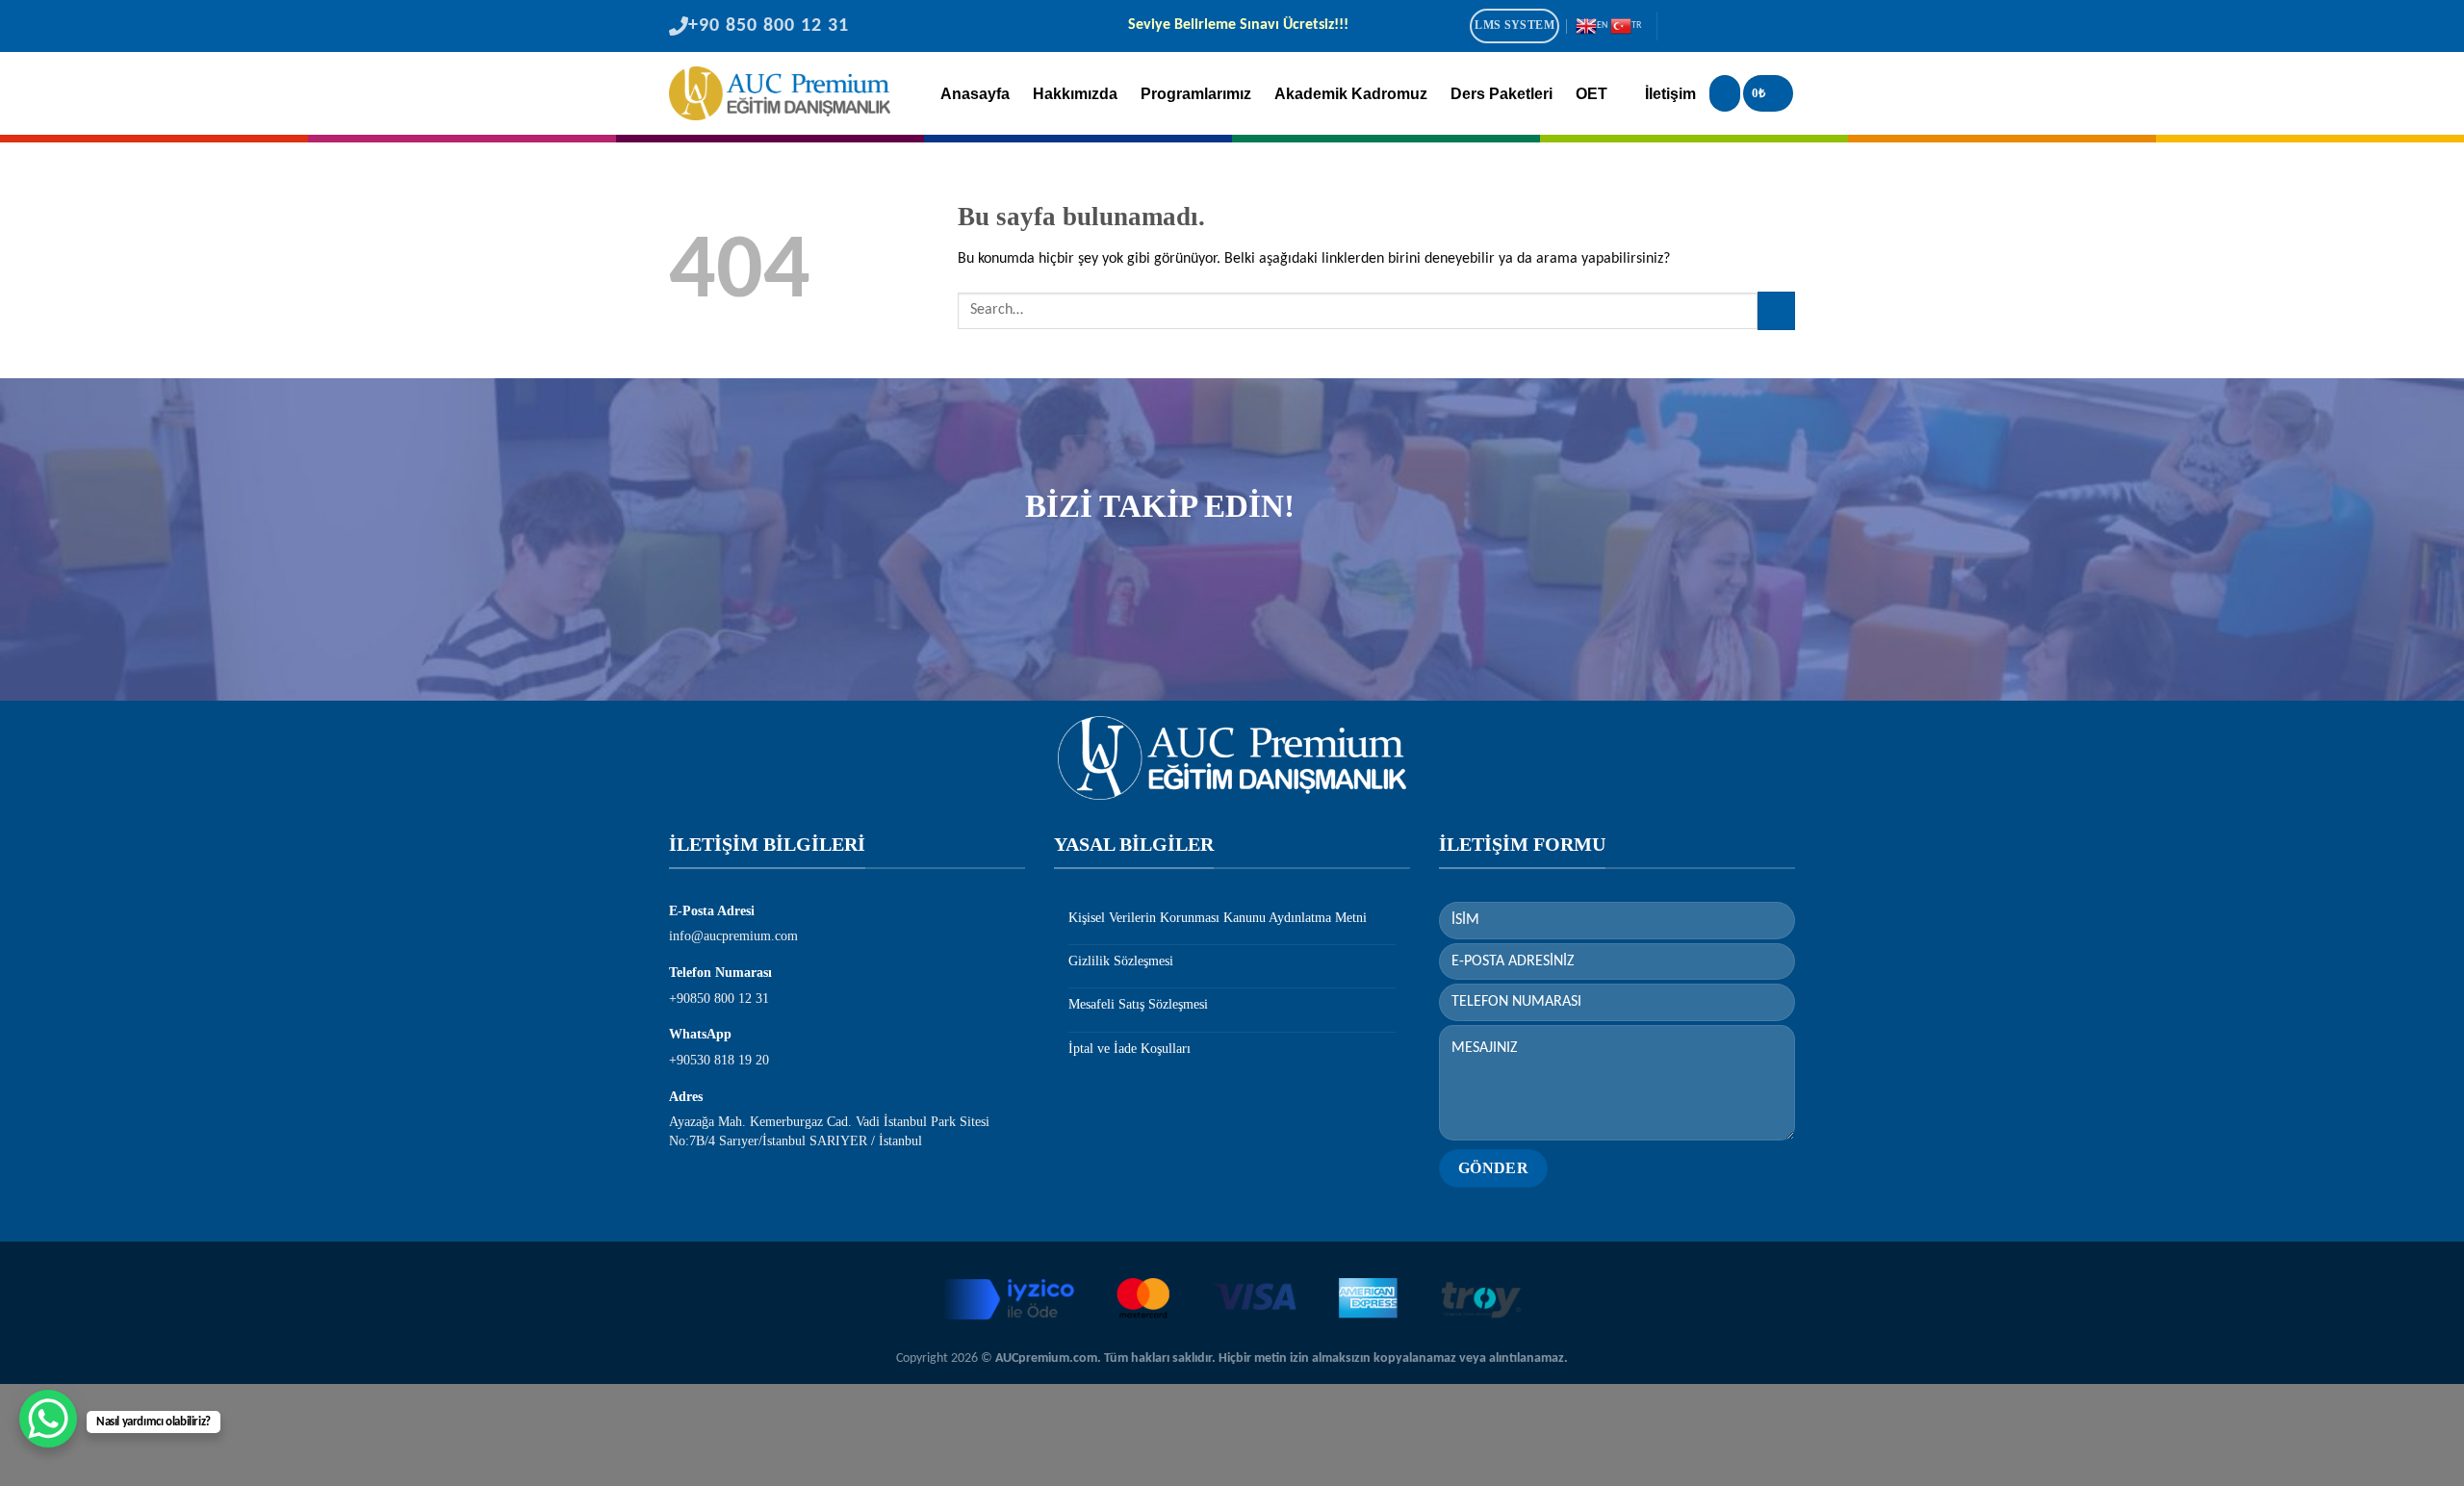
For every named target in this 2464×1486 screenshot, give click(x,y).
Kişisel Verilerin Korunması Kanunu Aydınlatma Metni (1218, 918)
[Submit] (1776, 310)
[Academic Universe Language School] (780, 93)
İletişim (1670, 94)
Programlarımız (1196, 94)
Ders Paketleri (1501, 94)
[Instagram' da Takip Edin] (1704, 28)
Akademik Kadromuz (1351, 94)
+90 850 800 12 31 (769, 26)
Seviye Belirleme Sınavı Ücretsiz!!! (1238, 26)
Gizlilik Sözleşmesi (1121, 961)
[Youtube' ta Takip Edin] (1782, 28)
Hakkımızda (1075, 94)
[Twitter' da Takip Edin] (1730, 28)
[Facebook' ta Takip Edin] (1678, 28)
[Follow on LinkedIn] (1756, 28)
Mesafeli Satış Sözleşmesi (1138, 1004)
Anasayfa (975, 94)
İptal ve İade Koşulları (1129, 1049)
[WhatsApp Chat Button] (48, 1419)
